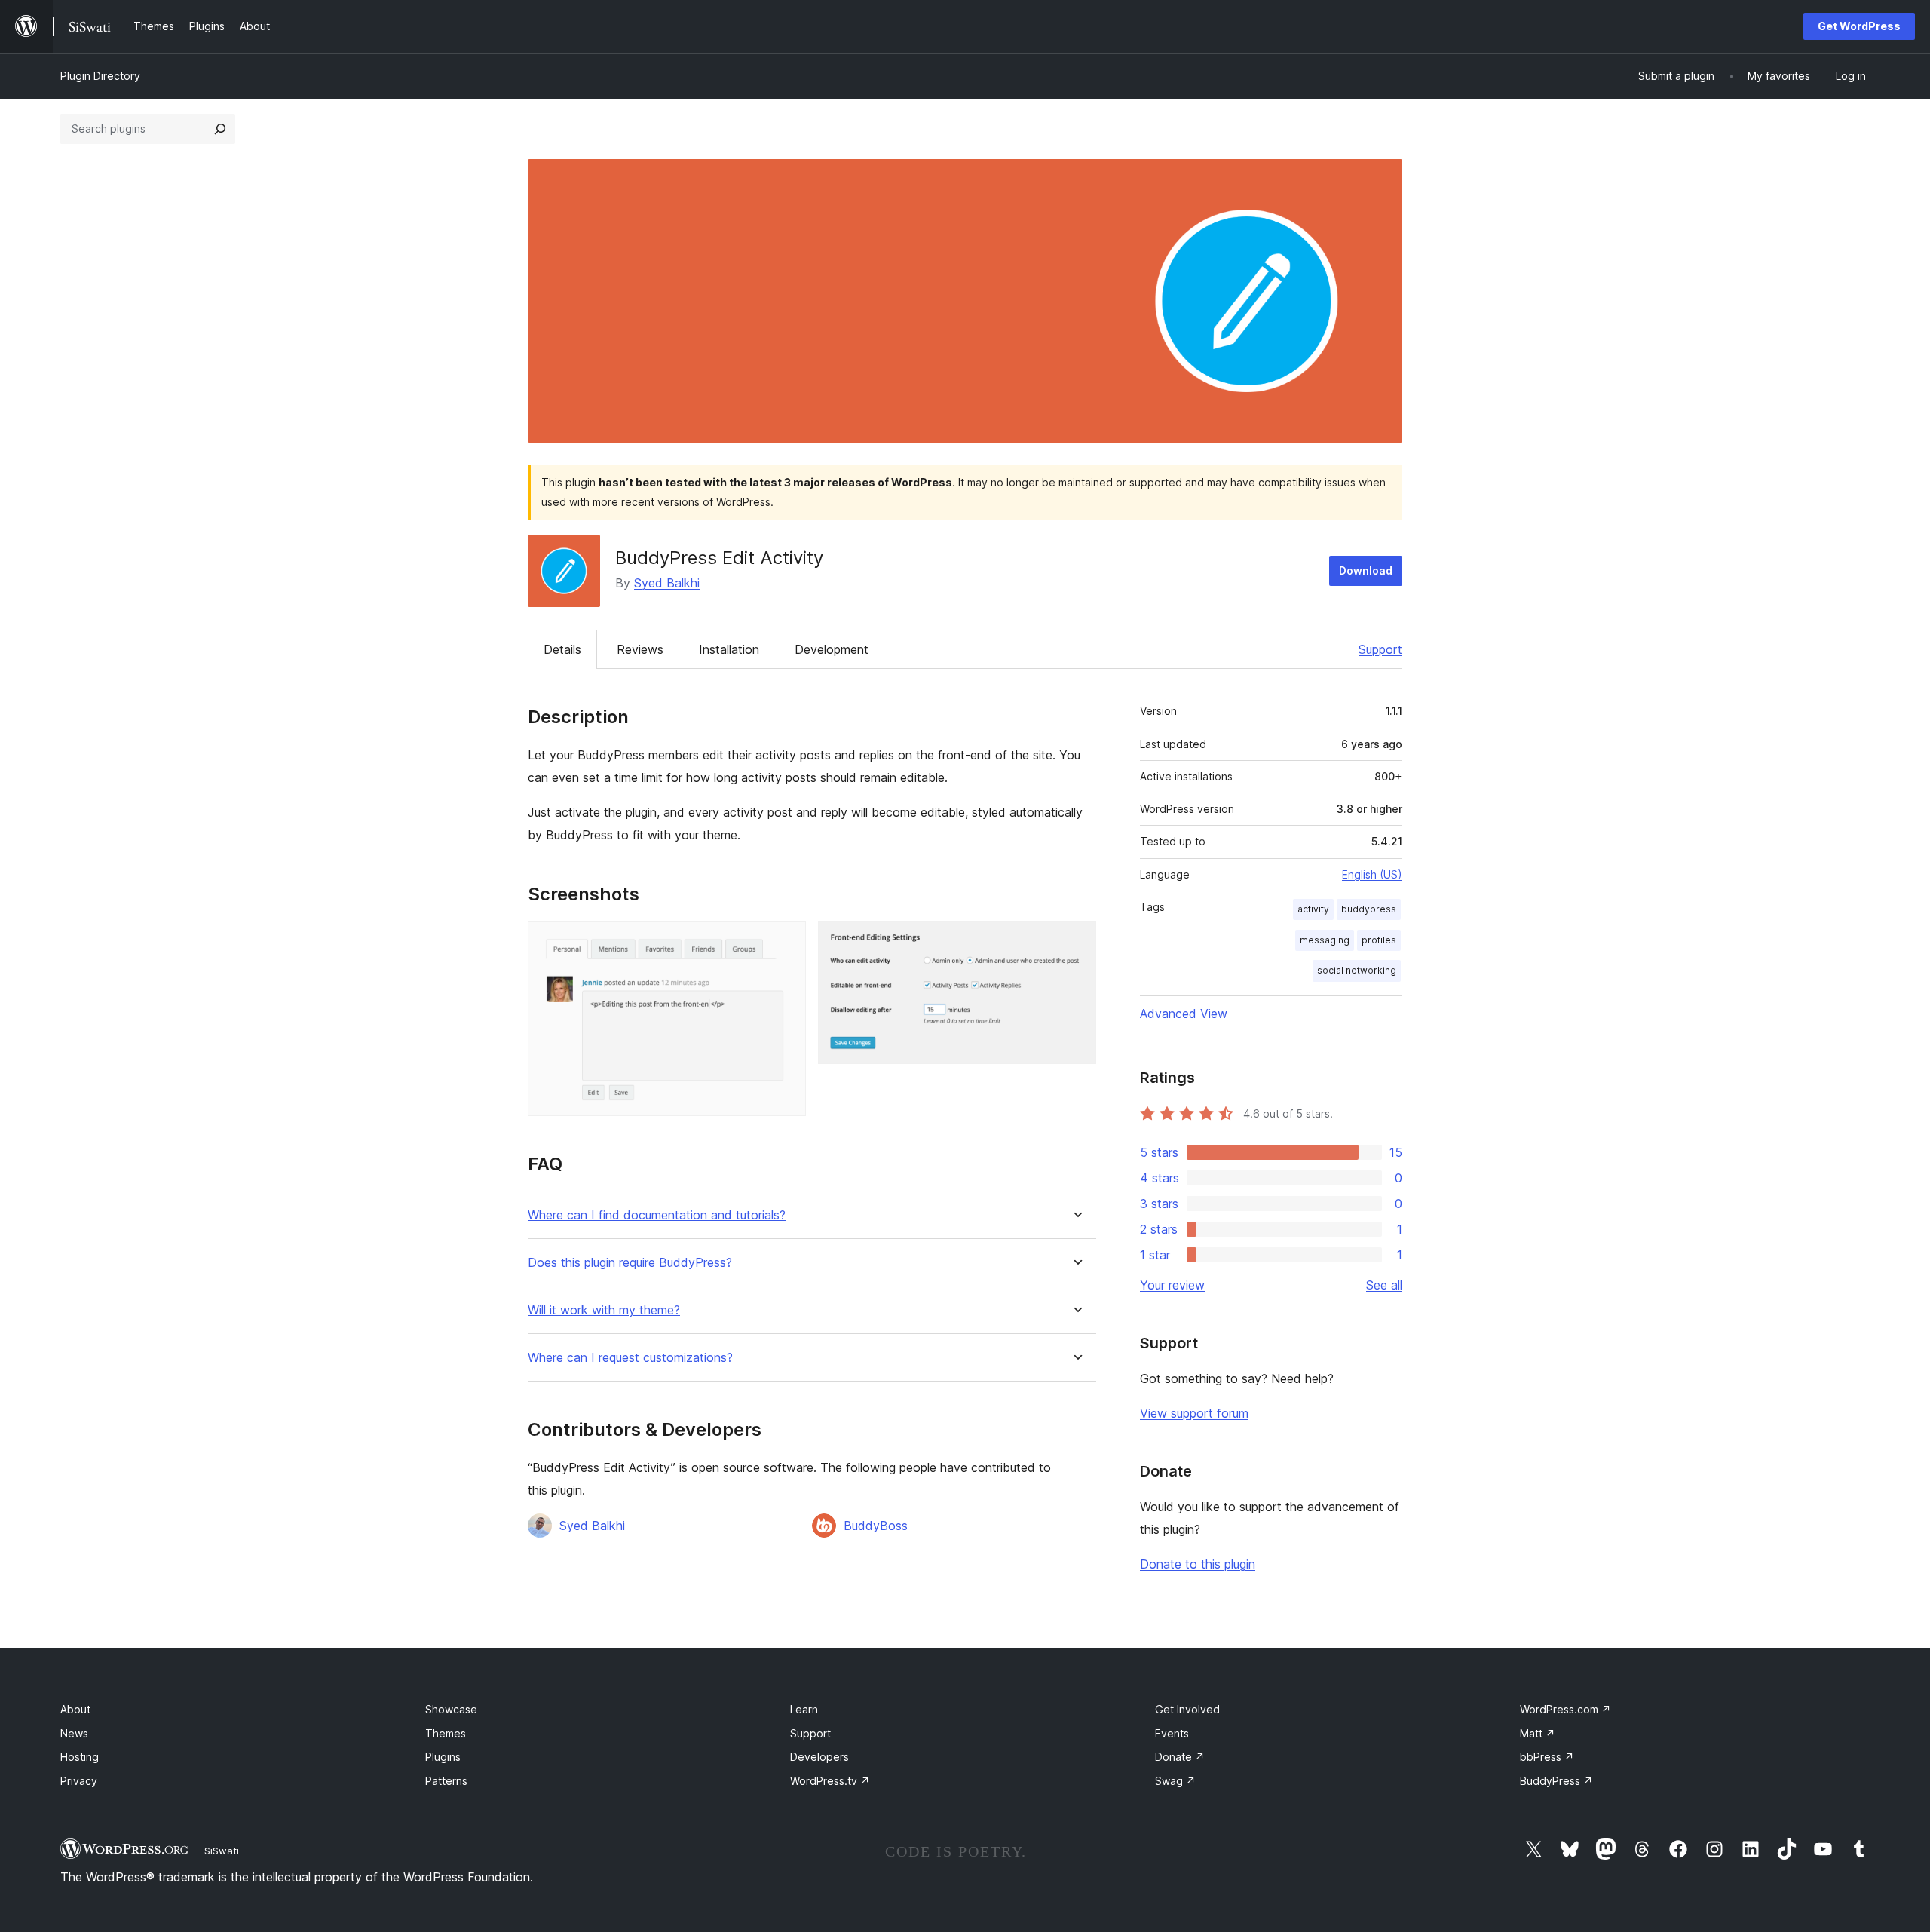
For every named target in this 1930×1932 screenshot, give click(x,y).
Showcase (451, 1709)
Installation (729, 649)
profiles (1379, 940)
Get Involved (1187, 1709)
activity (1313, 909)
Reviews (640, 649)
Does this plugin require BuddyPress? (630, 1263)
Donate (1180, 1757)
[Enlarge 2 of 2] (1076, 941)
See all (1384, 1285)
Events (1172, 1733)
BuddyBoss (876, 1526)
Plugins (443, 1757)
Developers (819, 1757)
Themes (446, 1733)
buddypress (1369, 909)
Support (1380, 649)
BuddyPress (1556, 1781)
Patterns (446, 1781)
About (75, 1709)
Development (832, 649)
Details (562, 649)
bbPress (1547, 1757)
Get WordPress (1859, 26)
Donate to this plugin (1198, 1564)
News (74, 1733)
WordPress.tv (830, 1781)
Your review (1172, 1285)
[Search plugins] (220, 129)
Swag (1175, 1781)
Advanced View (1184, 1014)
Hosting (80, 1757)
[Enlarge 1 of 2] (786, 941)
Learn (804, 1709)
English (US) (1372, 874)
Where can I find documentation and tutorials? (657, 1215)
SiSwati (222, 1851)
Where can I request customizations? (630, 1358)
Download (1366, 570)
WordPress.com (1565, 1709)
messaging (1325, 940)
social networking (1357, 970)
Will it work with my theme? (604, 1310)
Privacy (79, 1781)
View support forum (1194, 1413)
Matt (1538, 1733)
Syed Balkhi (667, 583)
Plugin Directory (100, 76)
